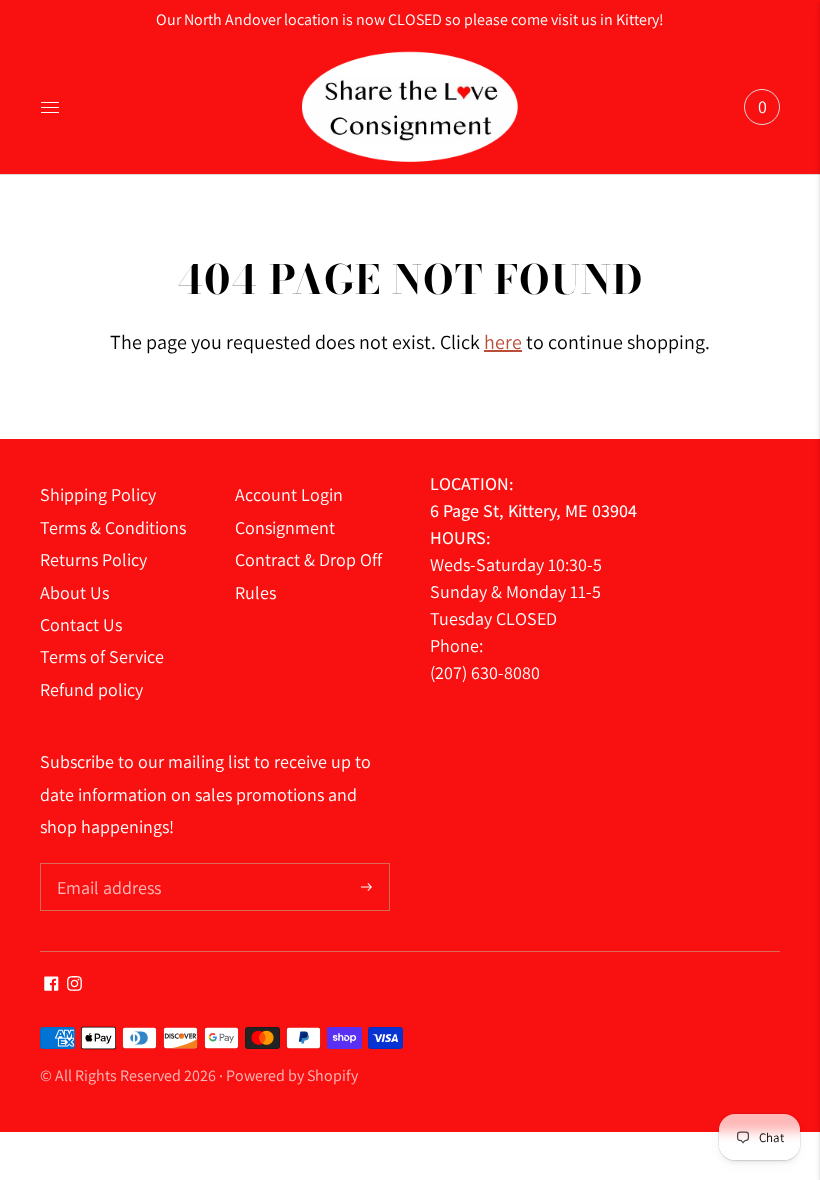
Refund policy (91, 689)
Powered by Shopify (292, 1075)
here (503, 342)
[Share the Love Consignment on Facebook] (51, 984)
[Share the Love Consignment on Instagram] (74, 984)
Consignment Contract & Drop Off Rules (308, 560)
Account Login (289, 494)
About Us (74, 592)
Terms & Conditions (113, 527)
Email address (106, 865)
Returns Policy (93, 559)
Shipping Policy (98, 494)
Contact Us (81, 624)
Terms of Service (102, 656)
